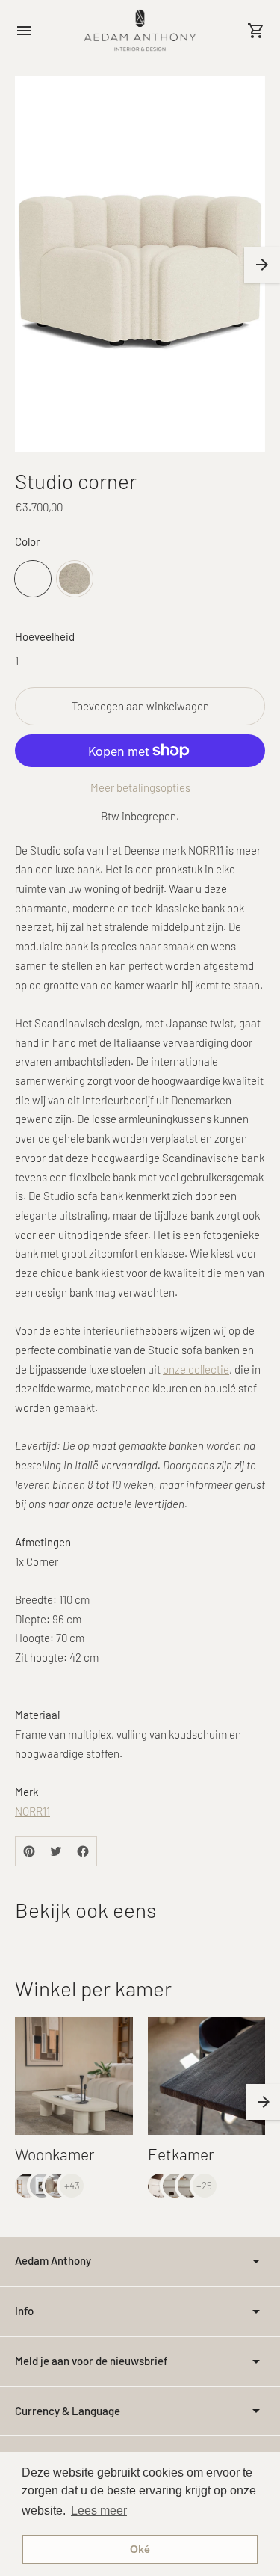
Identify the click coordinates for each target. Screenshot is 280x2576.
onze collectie (196, 1369)
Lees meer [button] (99, 2511)
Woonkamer (55, 2154)
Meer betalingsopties (140, 787)
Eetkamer (181, 2154)
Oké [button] (140, 2549)
